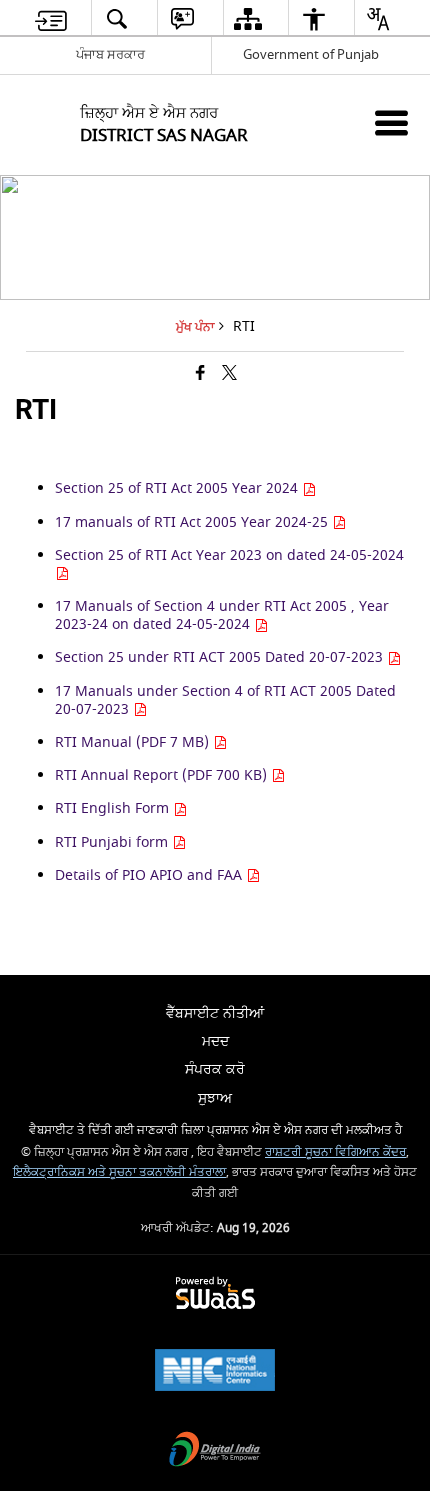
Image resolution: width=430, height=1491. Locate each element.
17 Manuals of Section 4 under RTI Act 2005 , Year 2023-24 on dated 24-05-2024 (222, 615)
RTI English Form (114, 808)
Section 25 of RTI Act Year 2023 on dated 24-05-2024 (229, 555)
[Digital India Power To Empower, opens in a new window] (215, 1451)
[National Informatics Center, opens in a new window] (215, 1372)
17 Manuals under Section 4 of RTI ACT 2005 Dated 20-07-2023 (225, 700)
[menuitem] (51, 18)
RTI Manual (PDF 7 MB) (134, 742)
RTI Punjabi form (113, 842)
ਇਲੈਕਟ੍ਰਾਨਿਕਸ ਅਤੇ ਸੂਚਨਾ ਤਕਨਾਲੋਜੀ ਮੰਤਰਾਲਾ (119, 1172)
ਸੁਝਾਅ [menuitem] (215, 1098)
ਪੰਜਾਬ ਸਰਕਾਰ (110, 54)
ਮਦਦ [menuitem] (215, 1041)
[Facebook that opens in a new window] (200, 374)
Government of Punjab (311, 54)
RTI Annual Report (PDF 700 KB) (163, 775)
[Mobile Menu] (391, 122)
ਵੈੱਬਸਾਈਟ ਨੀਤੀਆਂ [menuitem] (215, 1013)
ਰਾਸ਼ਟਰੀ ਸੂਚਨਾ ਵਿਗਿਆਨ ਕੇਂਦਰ (335, 1152)
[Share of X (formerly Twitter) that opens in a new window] (229, 374)
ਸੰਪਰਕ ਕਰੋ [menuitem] (215, 1069)
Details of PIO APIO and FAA (150, 875)
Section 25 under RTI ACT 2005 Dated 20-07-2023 (221, 657)
